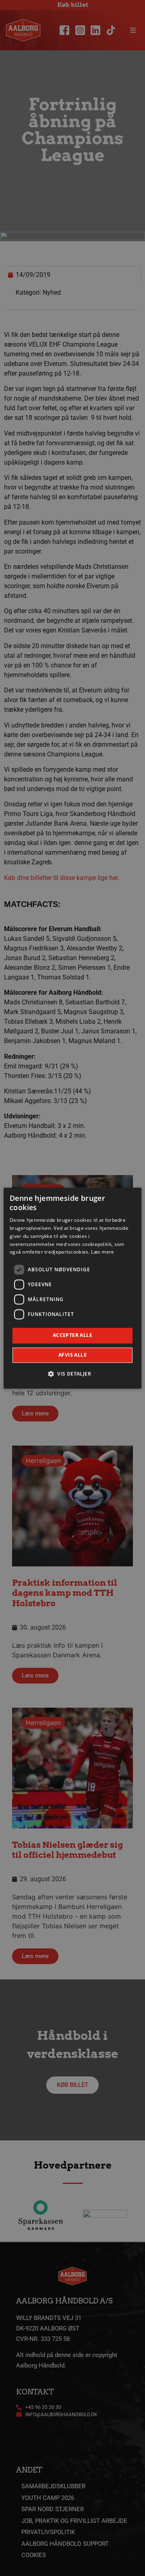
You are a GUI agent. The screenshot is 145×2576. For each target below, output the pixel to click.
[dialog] (72, 1288)
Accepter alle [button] (72, 1336)
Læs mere (103, 1252)
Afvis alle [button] (72, 1355)
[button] (72, 1374)
